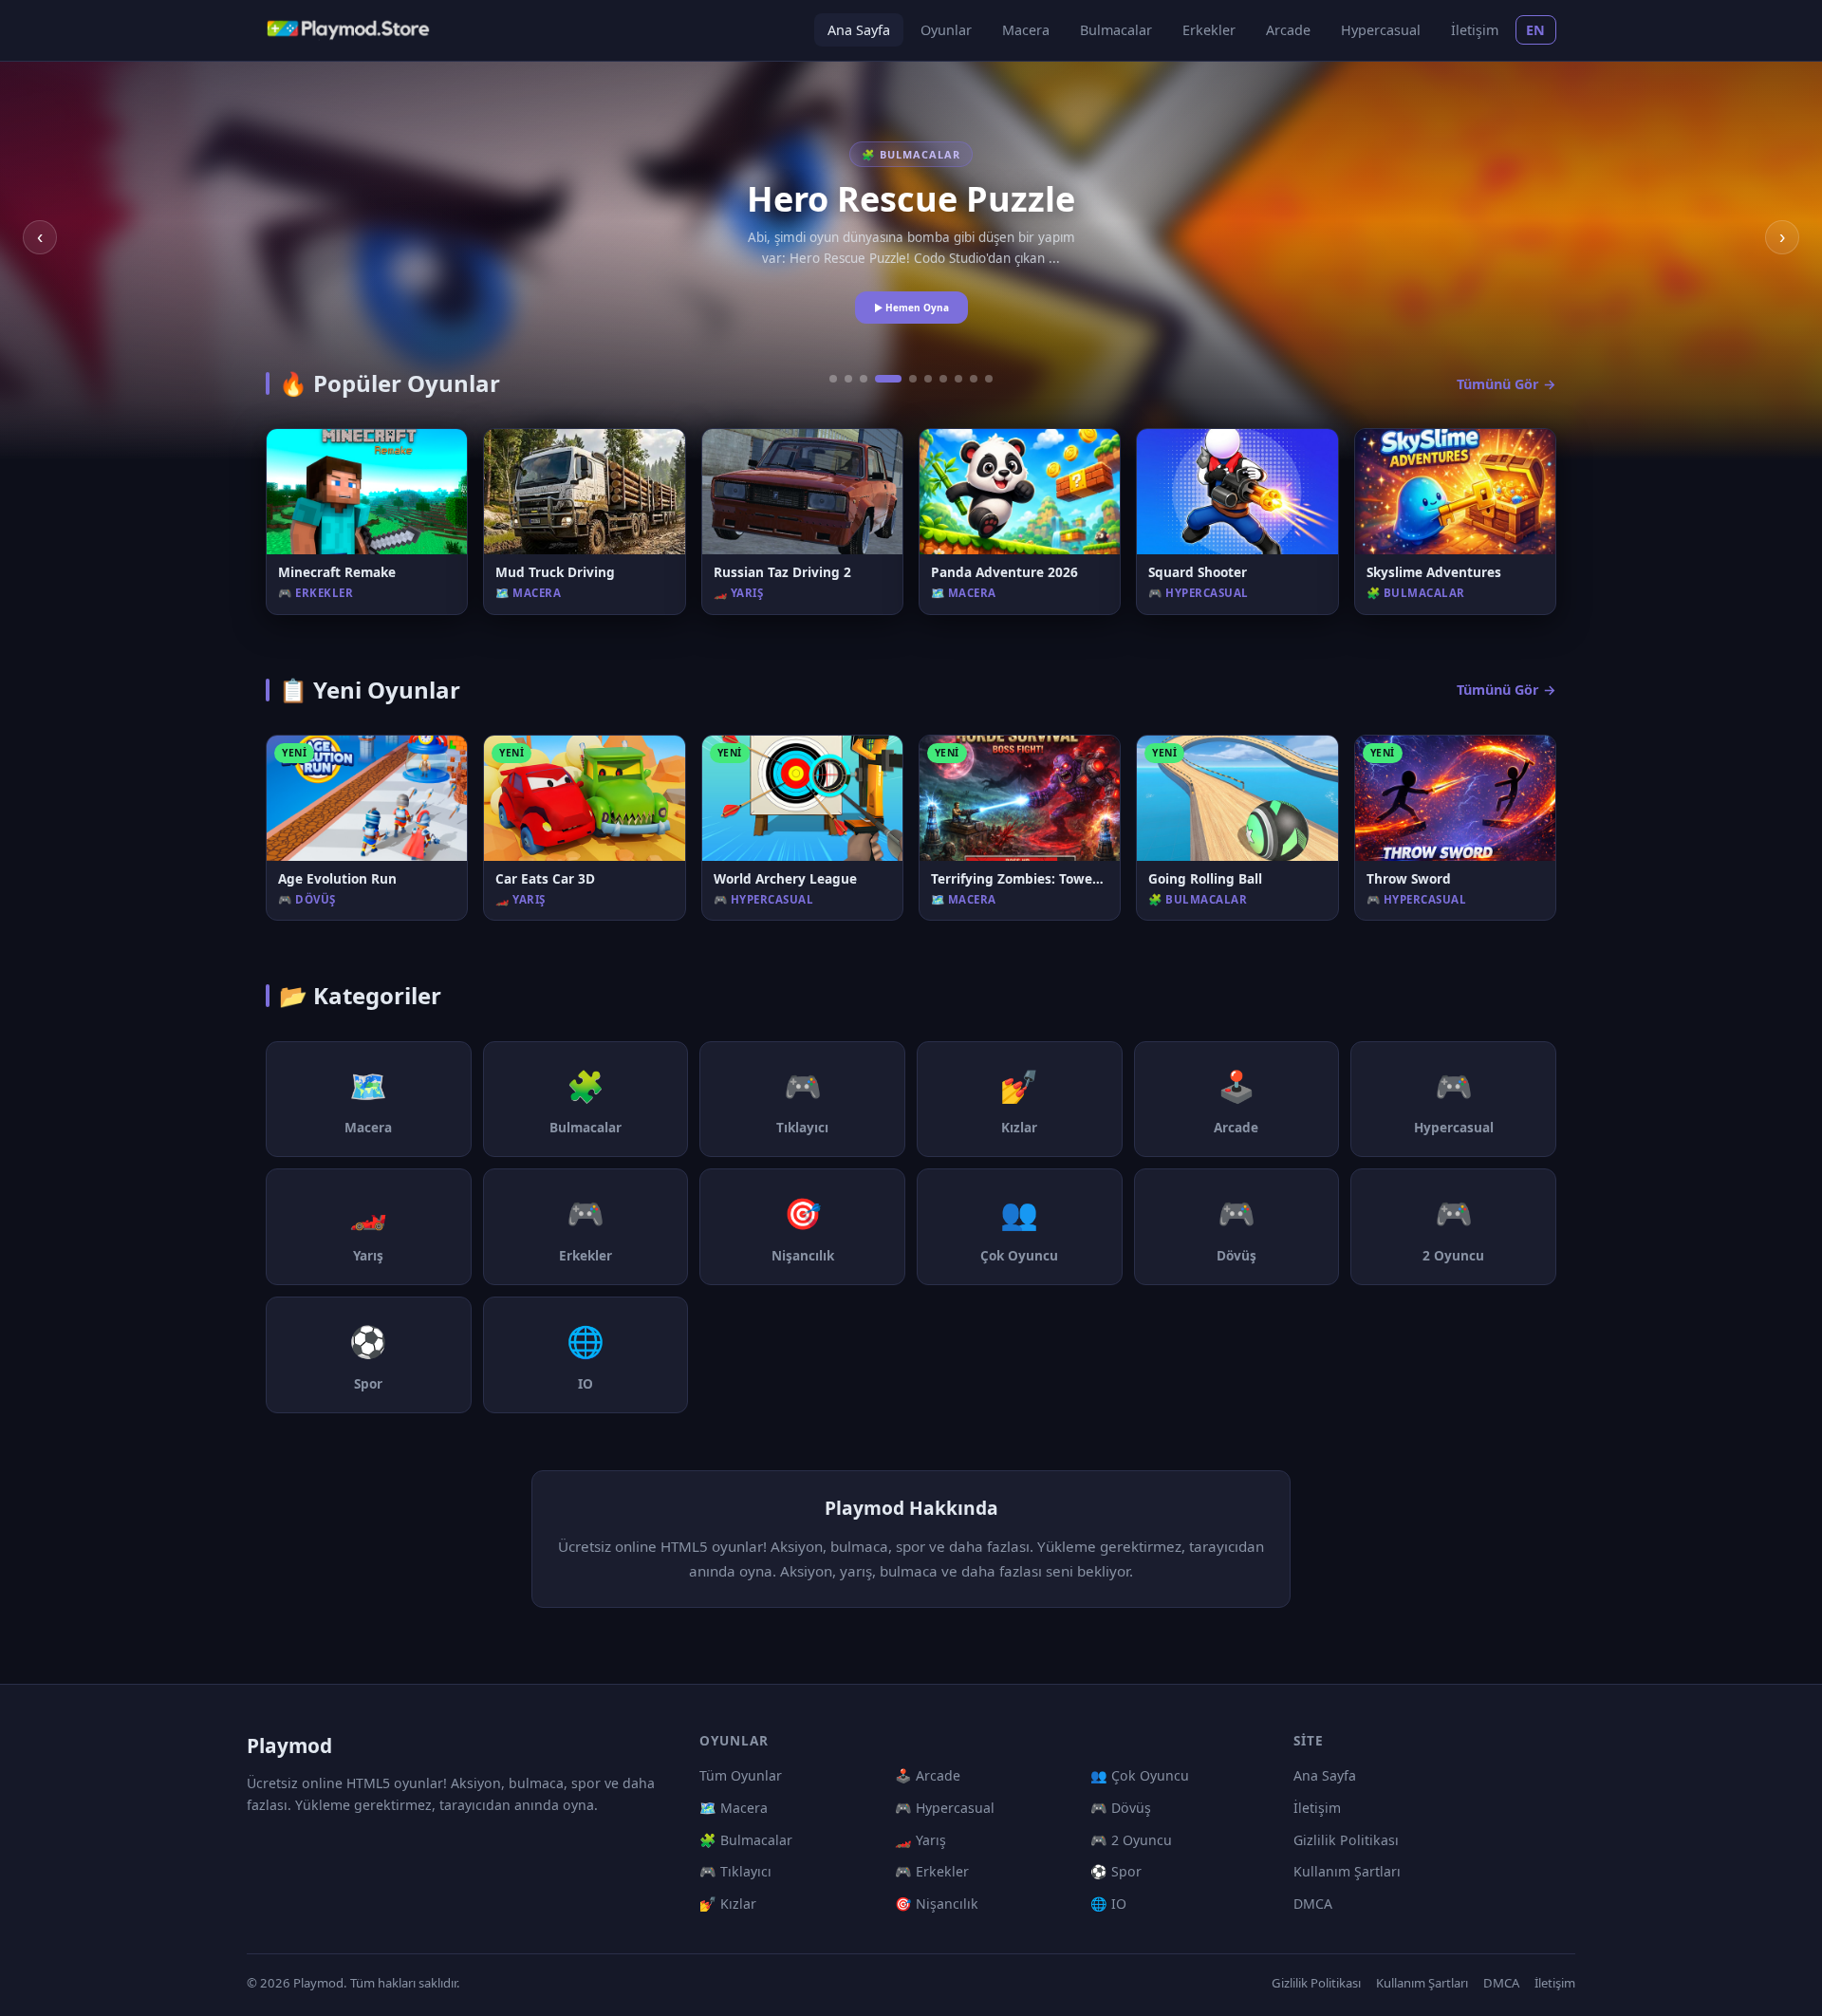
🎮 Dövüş (1121, 1808)
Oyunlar (946, 30)
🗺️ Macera (734, 1808)
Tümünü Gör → (1506, 384)
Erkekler (1209, 30)
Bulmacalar (1116, 30)
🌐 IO (1108, 1904)
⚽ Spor (1116, 1871)
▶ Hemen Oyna (911, 308)
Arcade (1288, 30)
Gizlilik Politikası (1346, 1840)
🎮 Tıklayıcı (735, 1871)
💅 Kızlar (728, 1904)
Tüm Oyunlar (741, 1775)
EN (1536, 30)
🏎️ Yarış (920, 1840)
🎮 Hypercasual (945, 1808)
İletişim (1475, 30)
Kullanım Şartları (1347, 1871)
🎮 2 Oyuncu (1131, 1840)
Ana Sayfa (859, 30)
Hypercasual (1381, 30)
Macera (1026, 30)
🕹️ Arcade (928, 1775)
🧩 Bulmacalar (746, 1840)
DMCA (1313, 1904)
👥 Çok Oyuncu (1140, 1775)
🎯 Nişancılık (937, 1904)
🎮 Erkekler (932, 1871)
